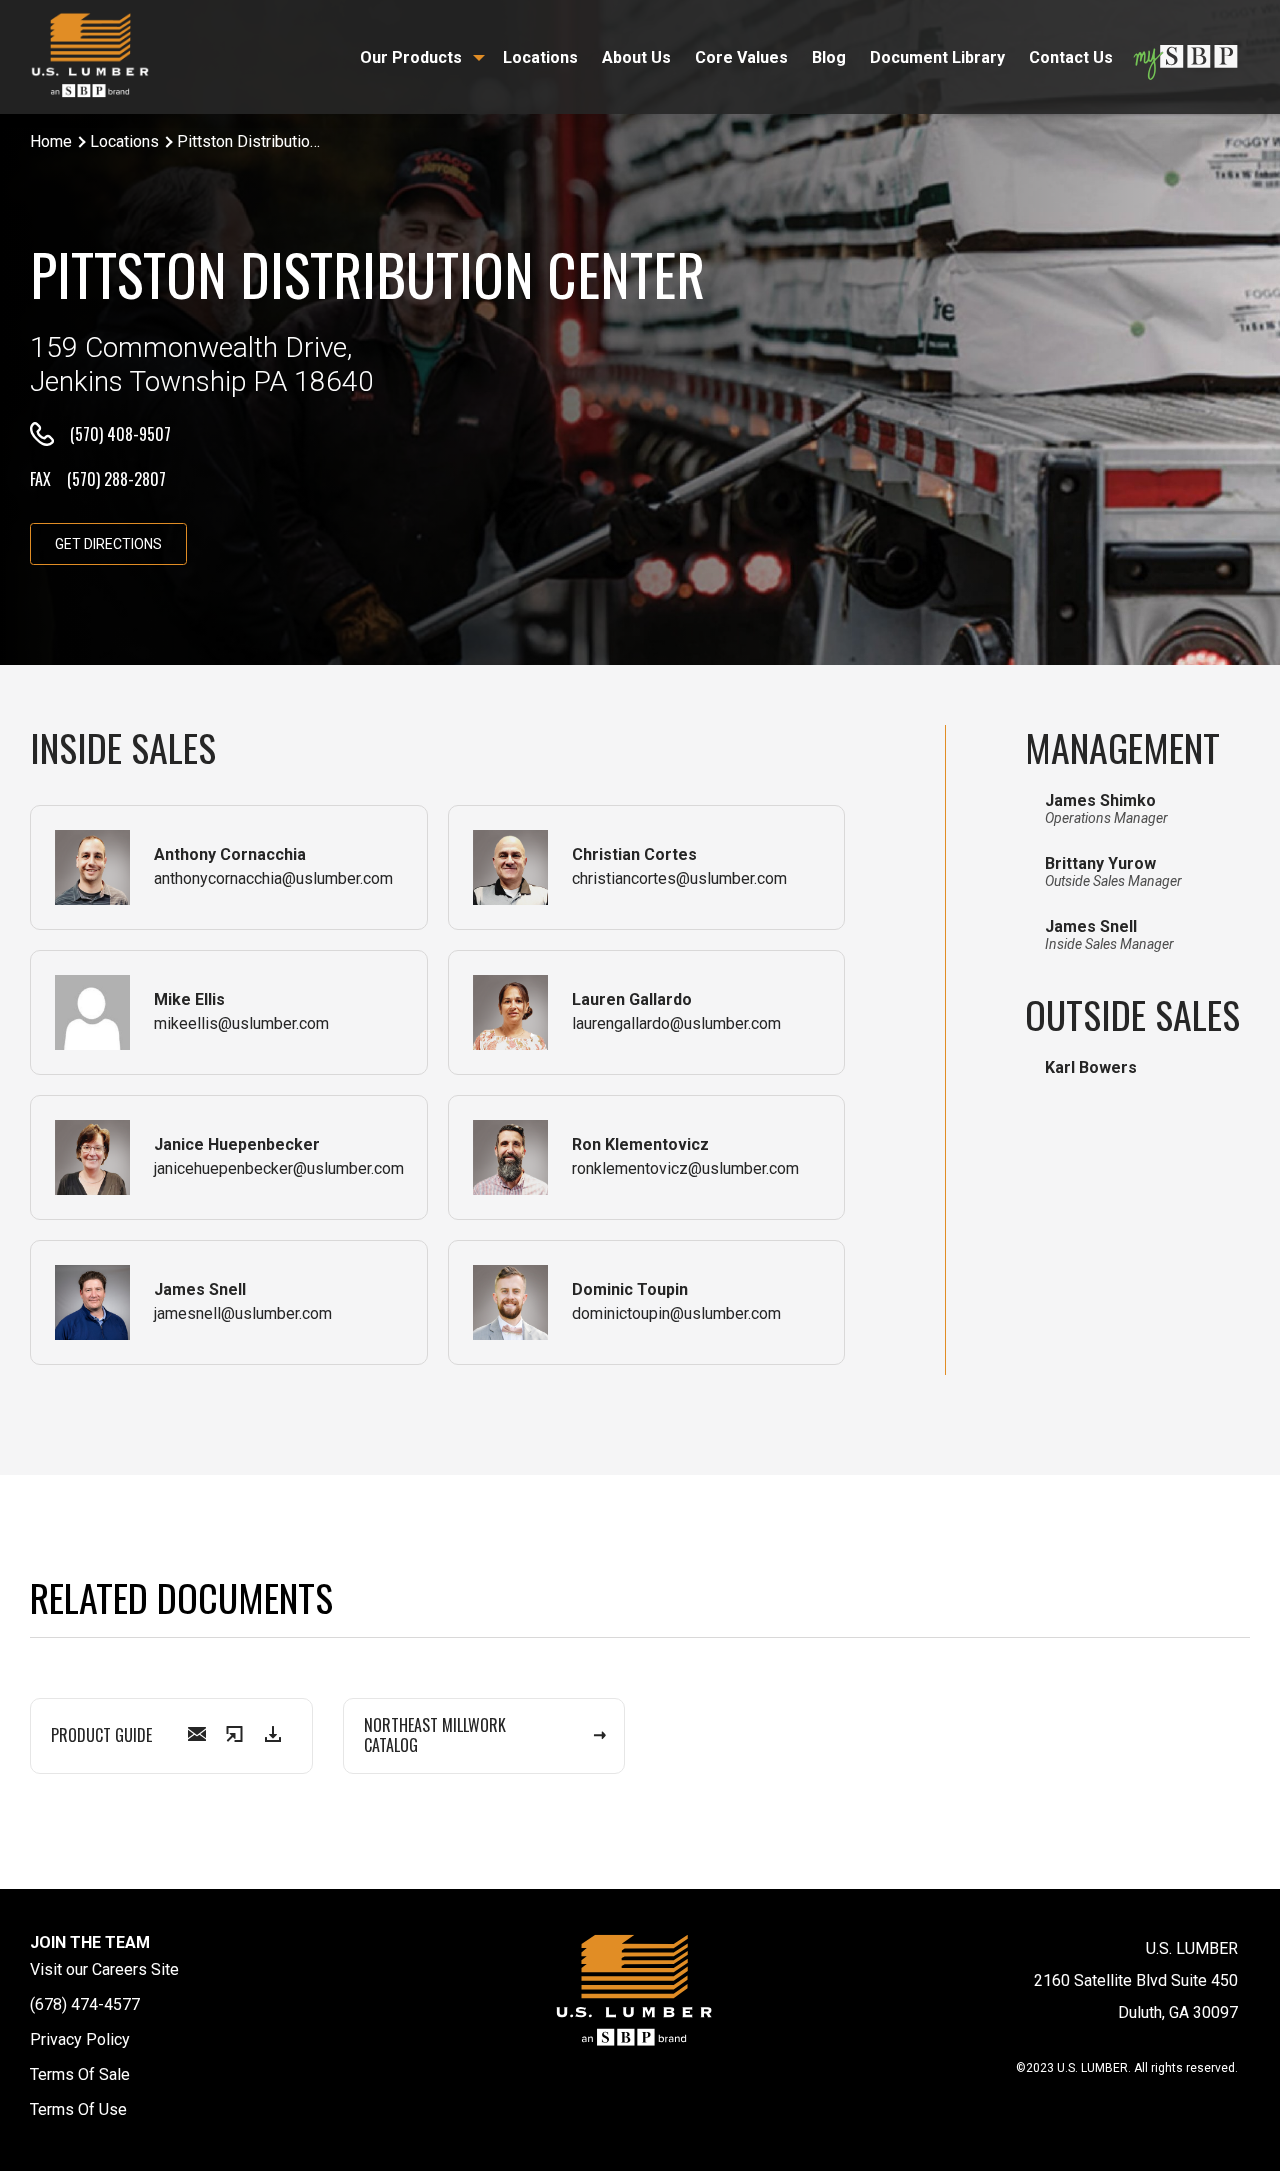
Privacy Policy (80, 2039)
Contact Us (1071, 57)
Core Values (741, 57)
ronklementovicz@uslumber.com (685, 1168)
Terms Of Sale (80, 2074)
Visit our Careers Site (104, 1969)
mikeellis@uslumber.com (241, 1023)
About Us (636, 57)
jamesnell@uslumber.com (243, 1313)
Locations (540, 57)
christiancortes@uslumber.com (679, 878)
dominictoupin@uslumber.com (676, 1313)
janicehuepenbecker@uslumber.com (279, 1168)
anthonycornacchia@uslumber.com (273, 878)
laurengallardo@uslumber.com (676, 1023)
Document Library (937, 57)
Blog (829, 57)
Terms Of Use (78, 2109)
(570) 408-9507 (120, 434)
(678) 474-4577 (85, 2004)
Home (51, 141)
